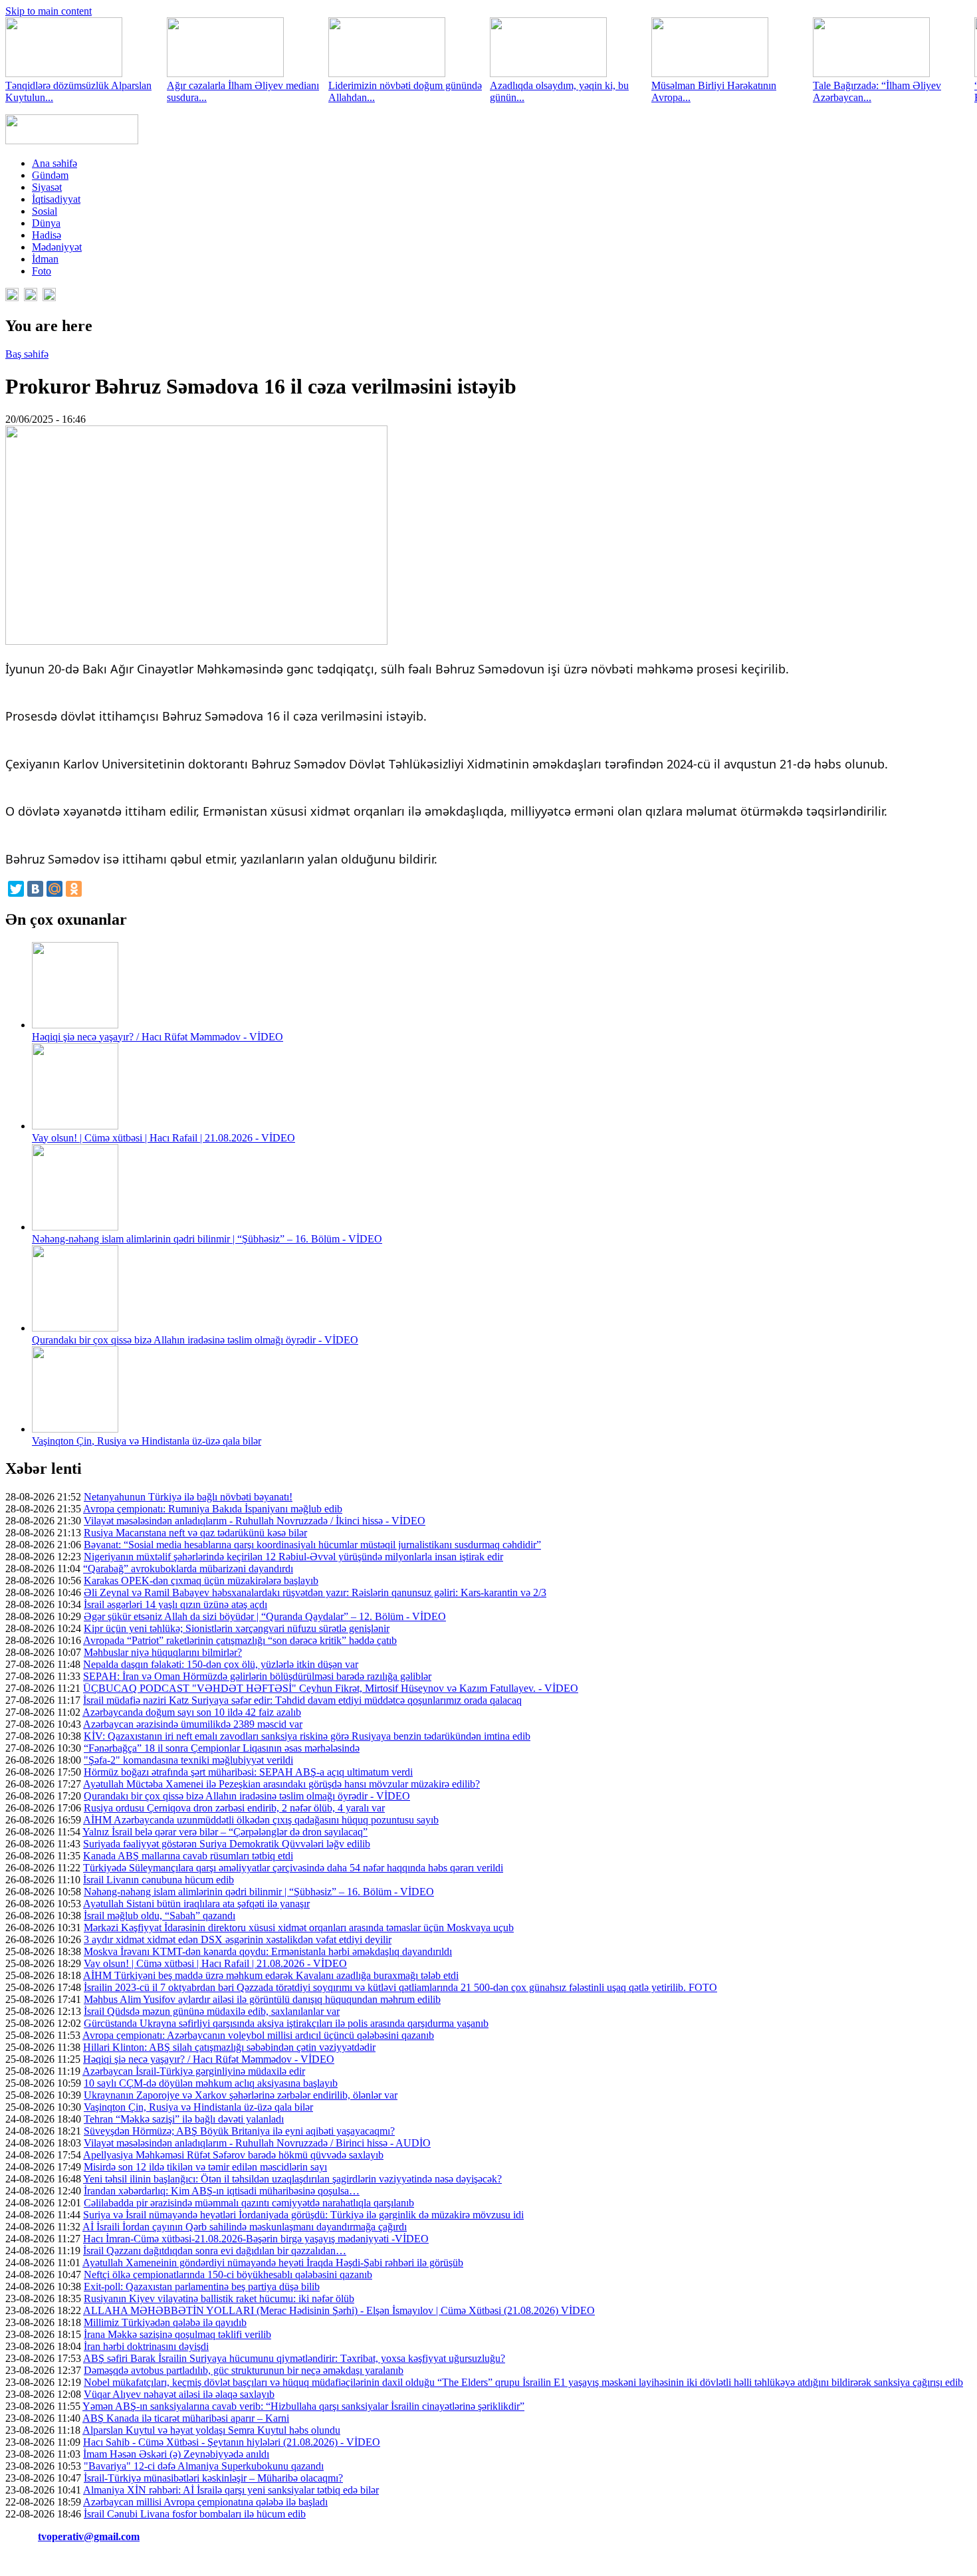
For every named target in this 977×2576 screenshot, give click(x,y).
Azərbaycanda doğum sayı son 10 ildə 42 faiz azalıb (192, 1712)
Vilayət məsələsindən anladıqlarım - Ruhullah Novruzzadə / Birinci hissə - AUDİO (257, 2143)
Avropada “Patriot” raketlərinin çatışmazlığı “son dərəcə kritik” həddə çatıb (240, 1640)
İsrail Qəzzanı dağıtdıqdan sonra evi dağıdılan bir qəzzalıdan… (215, 2251)
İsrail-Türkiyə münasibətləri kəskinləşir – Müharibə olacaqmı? (213, 2478)
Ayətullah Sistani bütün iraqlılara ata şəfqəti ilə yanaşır (196, 1904)
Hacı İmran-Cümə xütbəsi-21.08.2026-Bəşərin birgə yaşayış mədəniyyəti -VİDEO (256, 2239)
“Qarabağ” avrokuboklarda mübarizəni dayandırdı (188, 1569)
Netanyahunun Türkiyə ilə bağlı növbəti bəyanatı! (188, 1497)
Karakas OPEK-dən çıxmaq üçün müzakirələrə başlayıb (201, 1581)
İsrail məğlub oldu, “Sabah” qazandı (160, 1916)
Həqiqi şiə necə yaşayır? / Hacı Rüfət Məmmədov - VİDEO (158, 1037)
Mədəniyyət (57, 247)
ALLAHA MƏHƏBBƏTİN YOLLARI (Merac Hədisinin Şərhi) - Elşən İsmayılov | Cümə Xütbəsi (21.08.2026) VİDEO (339, 2310)
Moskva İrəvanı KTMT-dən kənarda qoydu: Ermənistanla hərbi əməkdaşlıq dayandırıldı (268, 1951)
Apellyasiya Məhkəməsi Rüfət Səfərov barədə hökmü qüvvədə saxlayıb (233, 2155)
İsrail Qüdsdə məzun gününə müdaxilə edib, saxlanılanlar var (212, 2011)
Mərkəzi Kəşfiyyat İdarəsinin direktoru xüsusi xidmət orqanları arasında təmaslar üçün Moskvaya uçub (299, 1928)
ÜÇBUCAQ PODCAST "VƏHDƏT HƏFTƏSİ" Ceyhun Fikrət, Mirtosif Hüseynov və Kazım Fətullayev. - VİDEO (331, 1688)
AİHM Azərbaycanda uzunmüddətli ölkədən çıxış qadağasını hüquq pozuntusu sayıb (261, 1820)
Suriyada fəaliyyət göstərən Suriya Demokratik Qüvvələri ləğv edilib (227, 1844)
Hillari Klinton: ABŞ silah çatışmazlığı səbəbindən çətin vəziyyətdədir (229, 2047)
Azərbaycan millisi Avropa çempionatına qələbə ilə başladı (205, 2502)
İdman (45, 259)
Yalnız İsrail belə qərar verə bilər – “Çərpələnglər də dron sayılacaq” (225, 1832)
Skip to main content (49, 11)
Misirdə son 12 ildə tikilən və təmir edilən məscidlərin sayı (205, 2167)
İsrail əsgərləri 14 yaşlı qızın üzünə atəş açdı (175, 1604)
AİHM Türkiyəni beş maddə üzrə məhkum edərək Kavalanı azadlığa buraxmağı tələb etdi (271, 1975)
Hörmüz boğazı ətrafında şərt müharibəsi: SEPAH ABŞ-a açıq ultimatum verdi (248, 1772)
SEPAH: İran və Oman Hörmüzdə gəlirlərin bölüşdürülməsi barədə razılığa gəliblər (257, 1676)
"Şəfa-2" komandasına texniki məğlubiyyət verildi (188, 1760)
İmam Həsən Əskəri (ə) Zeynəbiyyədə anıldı (176, 2454)
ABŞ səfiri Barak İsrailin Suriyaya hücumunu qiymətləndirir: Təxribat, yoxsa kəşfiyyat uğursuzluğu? (294, 2358)
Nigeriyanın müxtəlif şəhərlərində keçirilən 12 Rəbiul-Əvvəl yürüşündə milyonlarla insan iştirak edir (293, 1557)
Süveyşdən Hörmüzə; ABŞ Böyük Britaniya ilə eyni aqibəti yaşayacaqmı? (239, 2131)
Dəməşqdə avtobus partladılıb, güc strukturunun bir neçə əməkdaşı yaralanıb (244, 2370)
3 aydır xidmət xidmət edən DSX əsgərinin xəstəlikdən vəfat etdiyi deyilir (238, 1939)
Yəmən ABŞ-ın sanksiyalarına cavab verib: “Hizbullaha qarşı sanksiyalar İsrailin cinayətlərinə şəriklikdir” (303, 2406)
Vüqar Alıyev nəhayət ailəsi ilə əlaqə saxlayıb (179, 2394)
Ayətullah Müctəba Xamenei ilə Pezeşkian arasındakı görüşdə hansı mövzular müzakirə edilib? (281, 1784)
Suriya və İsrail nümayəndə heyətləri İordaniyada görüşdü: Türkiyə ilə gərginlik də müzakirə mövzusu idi (303, 2215)
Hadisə (47, 235)
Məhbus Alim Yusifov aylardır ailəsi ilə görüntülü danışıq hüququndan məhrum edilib (262, 1999)
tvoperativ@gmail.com (89, 2536)
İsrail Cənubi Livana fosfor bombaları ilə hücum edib (195, 2514)
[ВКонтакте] (35, 889)
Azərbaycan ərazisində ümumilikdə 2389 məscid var (193, 1724)
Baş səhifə (27, 354)
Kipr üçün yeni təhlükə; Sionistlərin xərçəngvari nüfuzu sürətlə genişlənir (237, 1628)
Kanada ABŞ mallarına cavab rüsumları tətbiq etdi (188, 1856)
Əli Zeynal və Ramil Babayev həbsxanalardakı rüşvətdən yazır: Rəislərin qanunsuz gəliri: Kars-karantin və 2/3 (315, 1592)
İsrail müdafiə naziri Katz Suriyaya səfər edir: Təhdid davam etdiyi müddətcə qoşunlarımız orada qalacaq (302, 1700)
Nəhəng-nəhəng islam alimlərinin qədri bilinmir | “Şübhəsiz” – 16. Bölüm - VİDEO (207, 1239)
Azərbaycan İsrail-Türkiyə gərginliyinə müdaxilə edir (194, 2071)
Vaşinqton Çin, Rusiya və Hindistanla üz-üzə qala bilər (147, 1441)
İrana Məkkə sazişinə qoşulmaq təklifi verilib (177, 2334)
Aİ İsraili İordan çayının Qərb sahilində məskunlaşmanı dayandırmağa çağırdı (245, 2227)
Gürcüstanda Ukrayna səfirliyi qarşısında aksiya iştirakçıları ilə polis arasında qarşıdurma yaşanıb (286, 2023)
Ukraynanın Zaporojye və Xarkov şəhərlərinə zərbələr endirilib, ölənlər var (241, 2095)
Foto (42, 271)
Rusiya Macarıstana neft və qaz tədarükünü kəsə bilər (195, 1533)
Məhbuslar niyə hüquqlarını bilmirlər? (163, 1652)
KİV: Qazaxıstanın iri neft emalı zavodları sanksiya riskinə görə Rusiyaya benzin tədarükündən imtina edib (307, 1736)
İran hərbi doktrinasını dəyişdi (146, 2346)
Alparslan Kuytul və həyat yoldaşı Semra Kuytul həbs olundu (211, 2430)
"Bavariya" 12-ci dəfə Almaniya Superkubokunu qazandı (204, 2466)
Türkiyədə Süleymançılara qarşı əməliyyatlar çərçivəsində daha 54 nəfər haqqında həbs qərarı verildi (293, 1868)
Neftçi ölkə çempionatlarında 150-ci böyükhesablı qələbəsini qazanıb (228, 2275)
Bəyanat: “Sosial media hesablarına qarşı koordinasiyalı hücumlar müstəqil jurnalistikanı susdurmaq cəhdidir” (312, 1545)
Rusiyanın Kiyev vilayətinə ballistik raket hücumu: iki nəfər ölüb (219, 2298)
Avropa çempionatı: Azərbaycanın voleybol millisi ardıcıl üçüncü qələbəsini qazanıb (258, 2035)
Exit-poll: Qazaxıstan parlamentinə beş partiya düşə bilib (202, 2286)
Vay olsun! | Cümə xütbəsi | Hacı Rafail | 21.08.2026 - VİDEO (163, 1138)
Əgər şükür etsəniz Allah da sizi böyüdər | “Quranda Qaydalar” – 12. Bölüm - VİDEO (265, 1616)
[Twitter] (16, 889)
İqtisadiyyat (56, 199)
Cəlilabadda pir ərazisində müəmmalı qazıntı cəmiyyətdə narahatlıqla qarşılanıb (249, 2203)
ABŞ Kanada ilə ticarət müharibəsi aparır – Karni (186, 2418)
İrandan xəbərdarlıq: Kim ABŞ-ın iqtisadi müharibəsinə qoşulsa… (222, 2191)
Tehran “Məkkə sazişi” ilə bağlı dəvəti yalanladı (184, 2119)
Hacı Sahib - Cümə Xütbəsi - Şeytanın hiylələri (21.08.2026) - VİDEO (232, 2442)
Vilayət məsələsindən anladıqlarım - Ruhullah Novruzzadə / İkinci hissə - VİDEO (255, 1521)
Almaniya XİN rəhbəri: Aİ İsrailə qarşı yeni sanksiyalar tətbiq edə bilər (231, 2490)
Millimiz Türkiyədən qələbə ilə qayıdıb (165, 2322)
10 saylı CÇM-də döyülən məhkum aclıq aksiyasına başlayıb (211, 2083)
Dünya (46, 223)
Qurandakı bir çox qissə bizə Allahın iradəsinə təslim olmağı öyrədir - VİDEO (195, 1340)
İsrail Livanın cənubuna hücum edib (159, 1880)
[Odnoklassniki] (74, 889)
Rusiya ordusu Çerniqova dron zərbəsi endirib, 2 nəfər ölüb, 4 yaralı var (234, 1808)
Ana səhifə (54, 163)
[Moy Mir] (54, 889)
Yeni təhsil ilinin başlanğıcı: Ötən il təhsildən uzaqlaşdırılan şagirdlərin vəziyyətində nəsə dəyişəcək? (292, 2179)
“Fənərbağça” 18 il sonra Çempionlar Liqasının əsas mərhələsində (222, 1748)
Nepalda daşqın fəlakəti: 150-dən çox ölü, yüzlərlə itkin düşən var (221, 1664)
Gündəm (50, 175)
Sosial (45, 211)
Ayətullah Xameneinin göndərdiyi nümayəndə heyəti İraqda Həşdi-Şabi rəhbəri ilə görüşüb (273, 2263)
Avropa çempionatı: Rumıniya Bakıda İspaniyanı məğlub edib (213, 1509)
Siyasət (47, 187)
